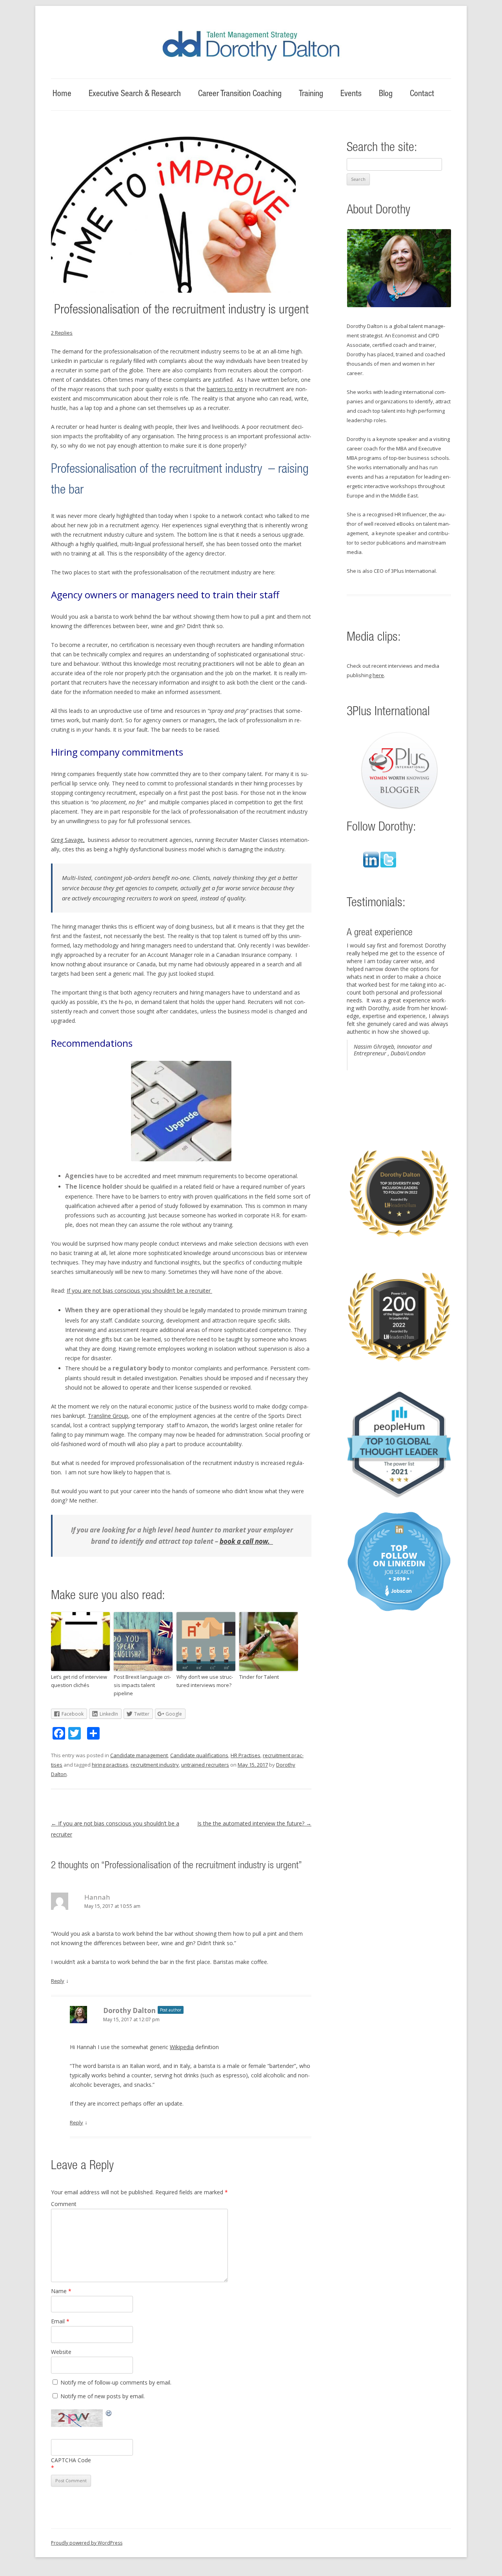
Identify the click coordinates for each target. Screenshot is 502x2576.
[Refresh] (109, 2414)
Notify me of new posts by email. (103, 2396)
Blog (386, 94)
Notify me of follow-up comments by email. (116, 2382)
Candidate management (139, 1755)
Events (351, 94)
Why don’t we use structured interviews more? (205, 1681)
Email (60, 2321)
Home (62, 94)
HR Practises (246, 1755)
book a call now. (246, 1541)
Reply (58, 1981)
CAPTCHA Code (71, 2460)
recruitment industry (155, 1765)
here (378, 675)
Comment (64, 2204)
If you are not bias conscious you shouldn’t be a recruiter (139, 1291)
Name (61, 2291)
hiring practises (110, 1765)
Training (311, 94)
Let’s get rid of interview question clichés (79, 1681)
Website (61, 2352)
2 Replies (62, 333)
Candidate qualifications (199, 1755)
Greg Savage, (68, 840)
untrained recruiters (205, 1765)
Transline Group (108, 1416)
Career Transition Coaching (240, 94)
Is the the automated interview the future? (254, 1823)
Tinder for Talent (259, 1677)
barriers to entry (227, 389)
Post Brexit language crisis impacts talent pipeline (142, 1685)
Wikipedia (182, 2047)
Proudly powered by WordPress (87, 2543)
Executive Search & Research (135, 94)
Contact (422, 94)
